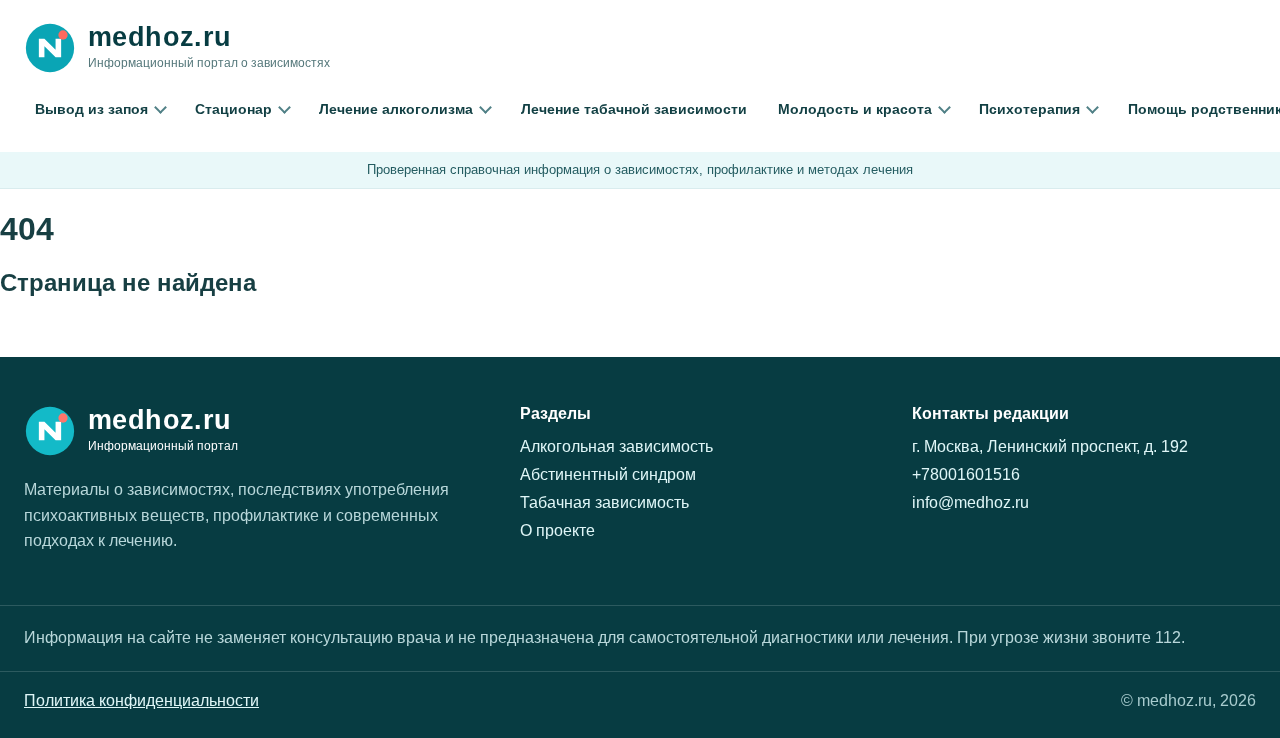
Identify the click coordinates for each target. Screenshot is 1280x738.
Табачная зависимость (604, 502)
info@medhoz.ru (970, 502)
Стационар (233, 109)
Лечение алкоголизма (396, 109)
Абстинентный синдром (608, 474)
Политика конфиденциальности (141, 700)
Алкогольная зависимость (616, 446)
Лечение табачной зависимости (634, 109)
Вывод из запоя (91, 109)
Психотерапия (1029, 109)
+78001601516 (966, 474)
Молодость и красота (855, 109)
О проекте (557, 530)
